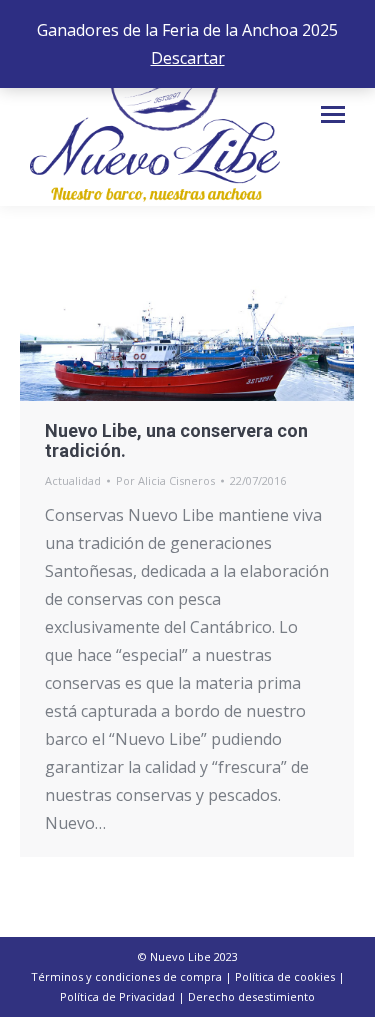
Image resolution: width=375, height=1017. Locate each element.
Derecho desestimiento (251, 996)
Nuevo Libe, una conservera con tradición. (176, 440)
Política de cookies (285, 976)
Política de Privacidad (117, 996)
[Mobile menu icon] (333, 114)
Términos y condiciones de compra (126, 976)
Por (165, 480)
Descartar (188, 58)
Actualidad (73, 480)
